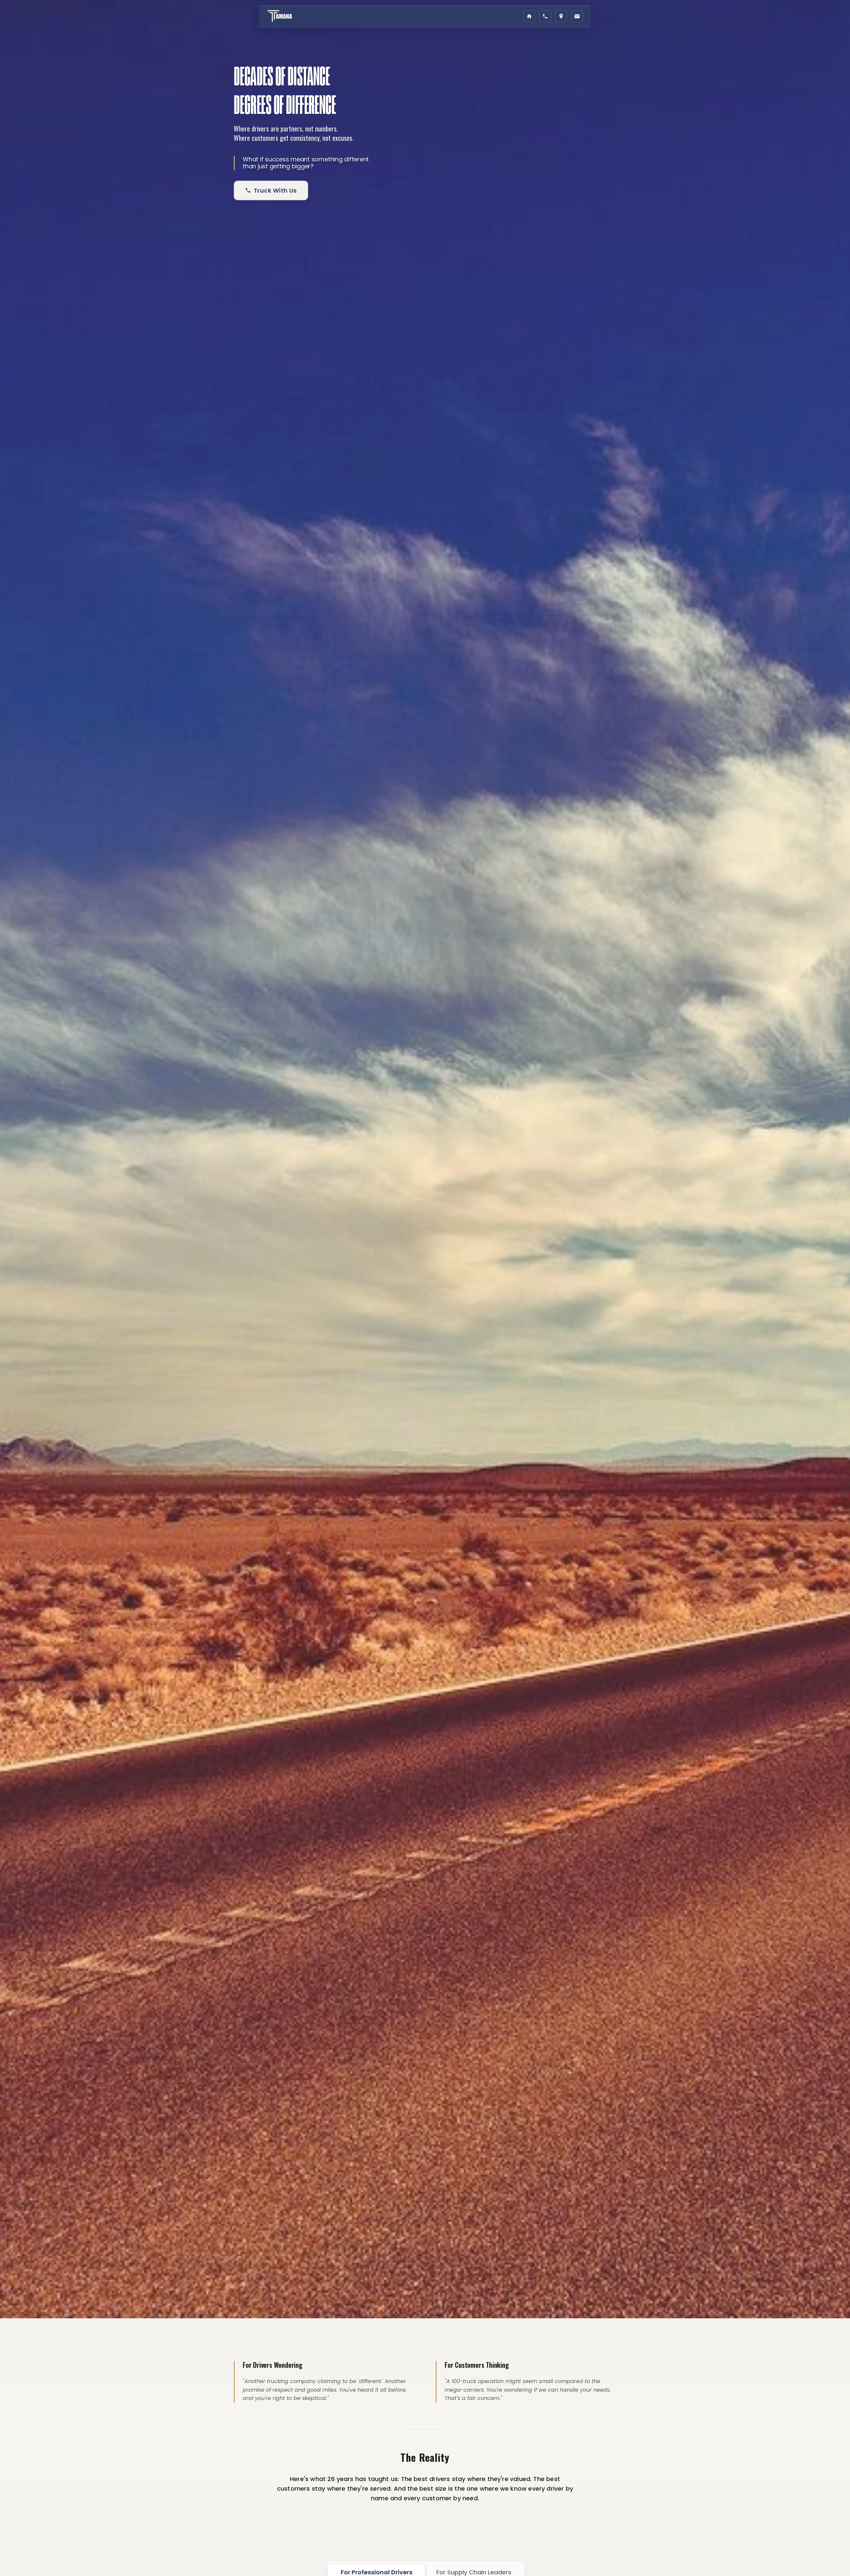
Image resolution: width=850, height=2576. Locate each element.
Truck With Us (275, 190)
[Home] (529, 16)
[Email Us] (577, 16)
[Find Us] (561, 16)
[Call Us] (545, 16)
